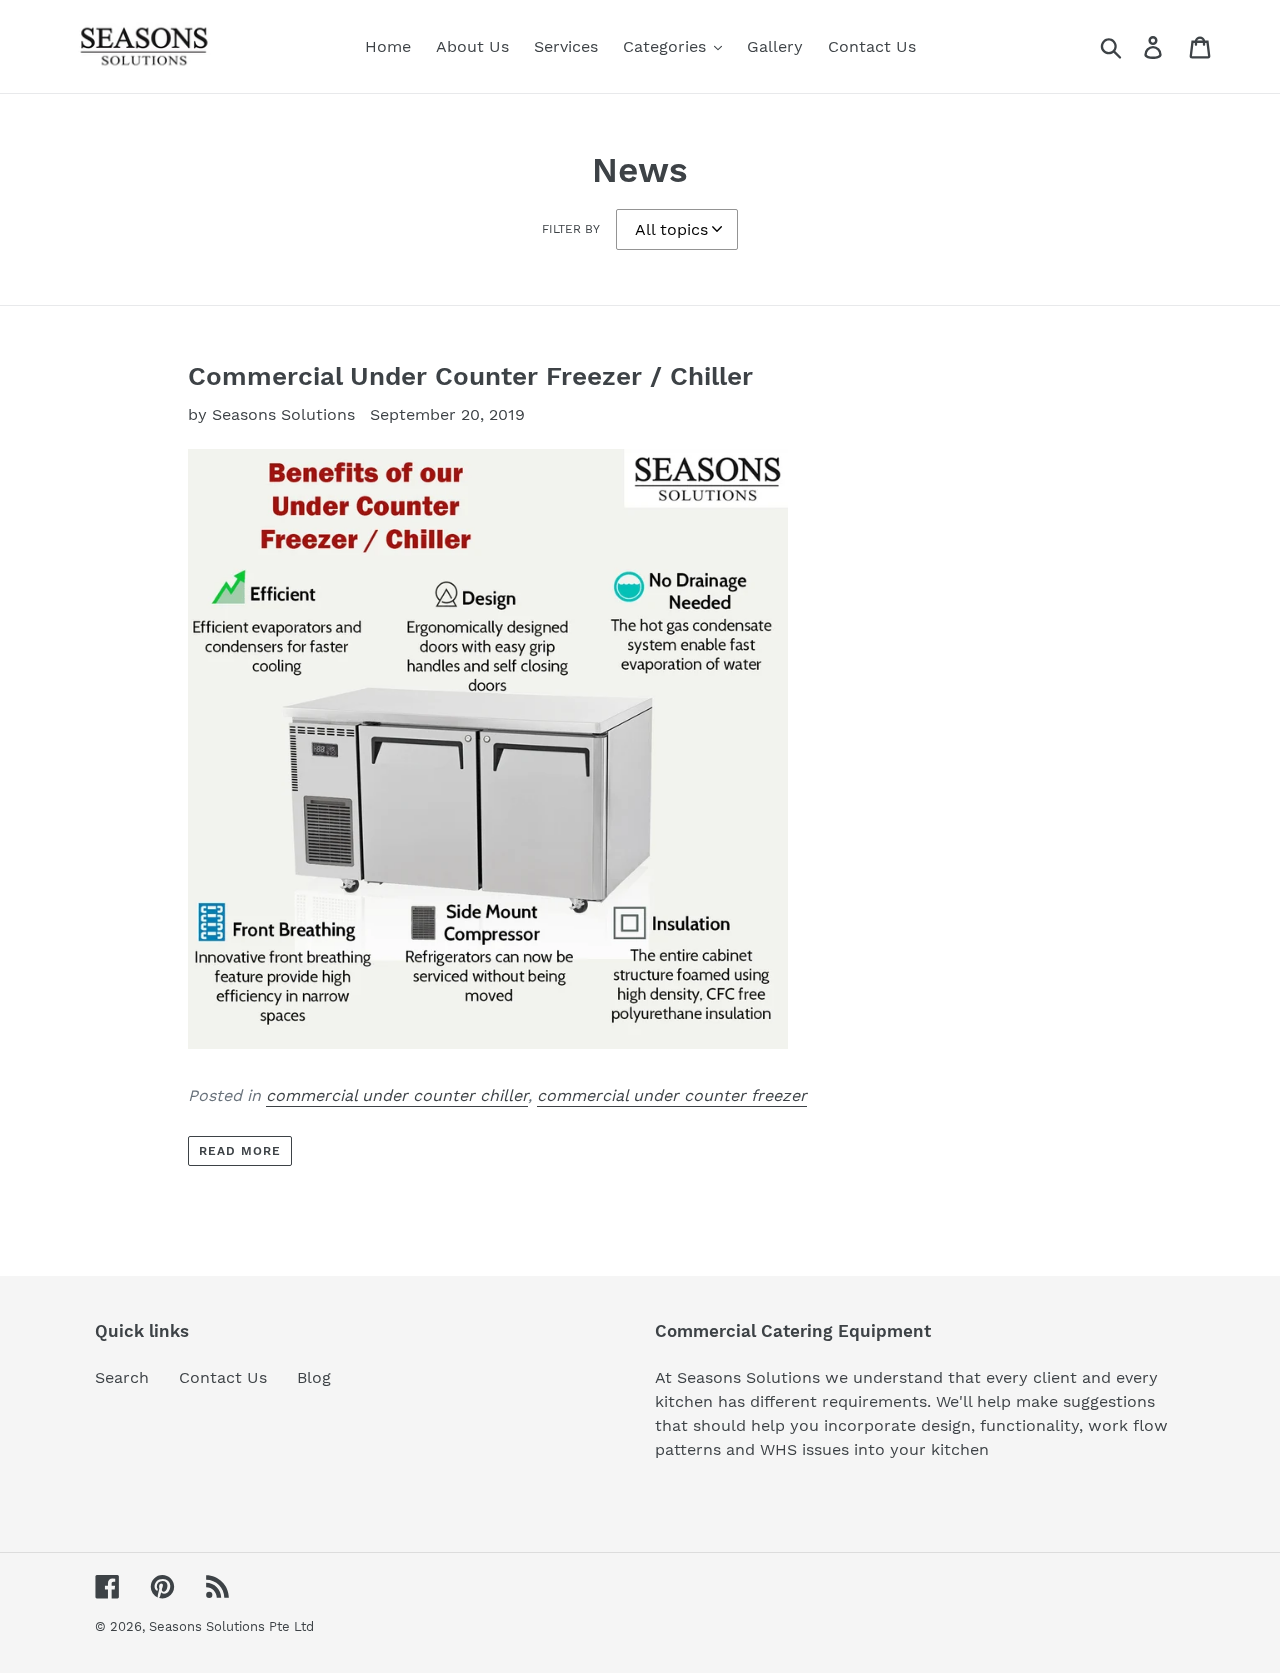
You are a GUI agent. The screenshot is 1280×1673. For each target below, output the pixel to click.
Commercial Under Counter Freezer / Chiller (470, 376)
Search (122, 1377)
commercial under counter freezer (672, 1095)
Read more (240, 1151)
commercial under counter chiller (397, 1095)
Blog (314, 1377)
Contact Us (223, 1377)
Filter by (571, 229)
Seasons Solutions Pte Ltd (231, 1626)
